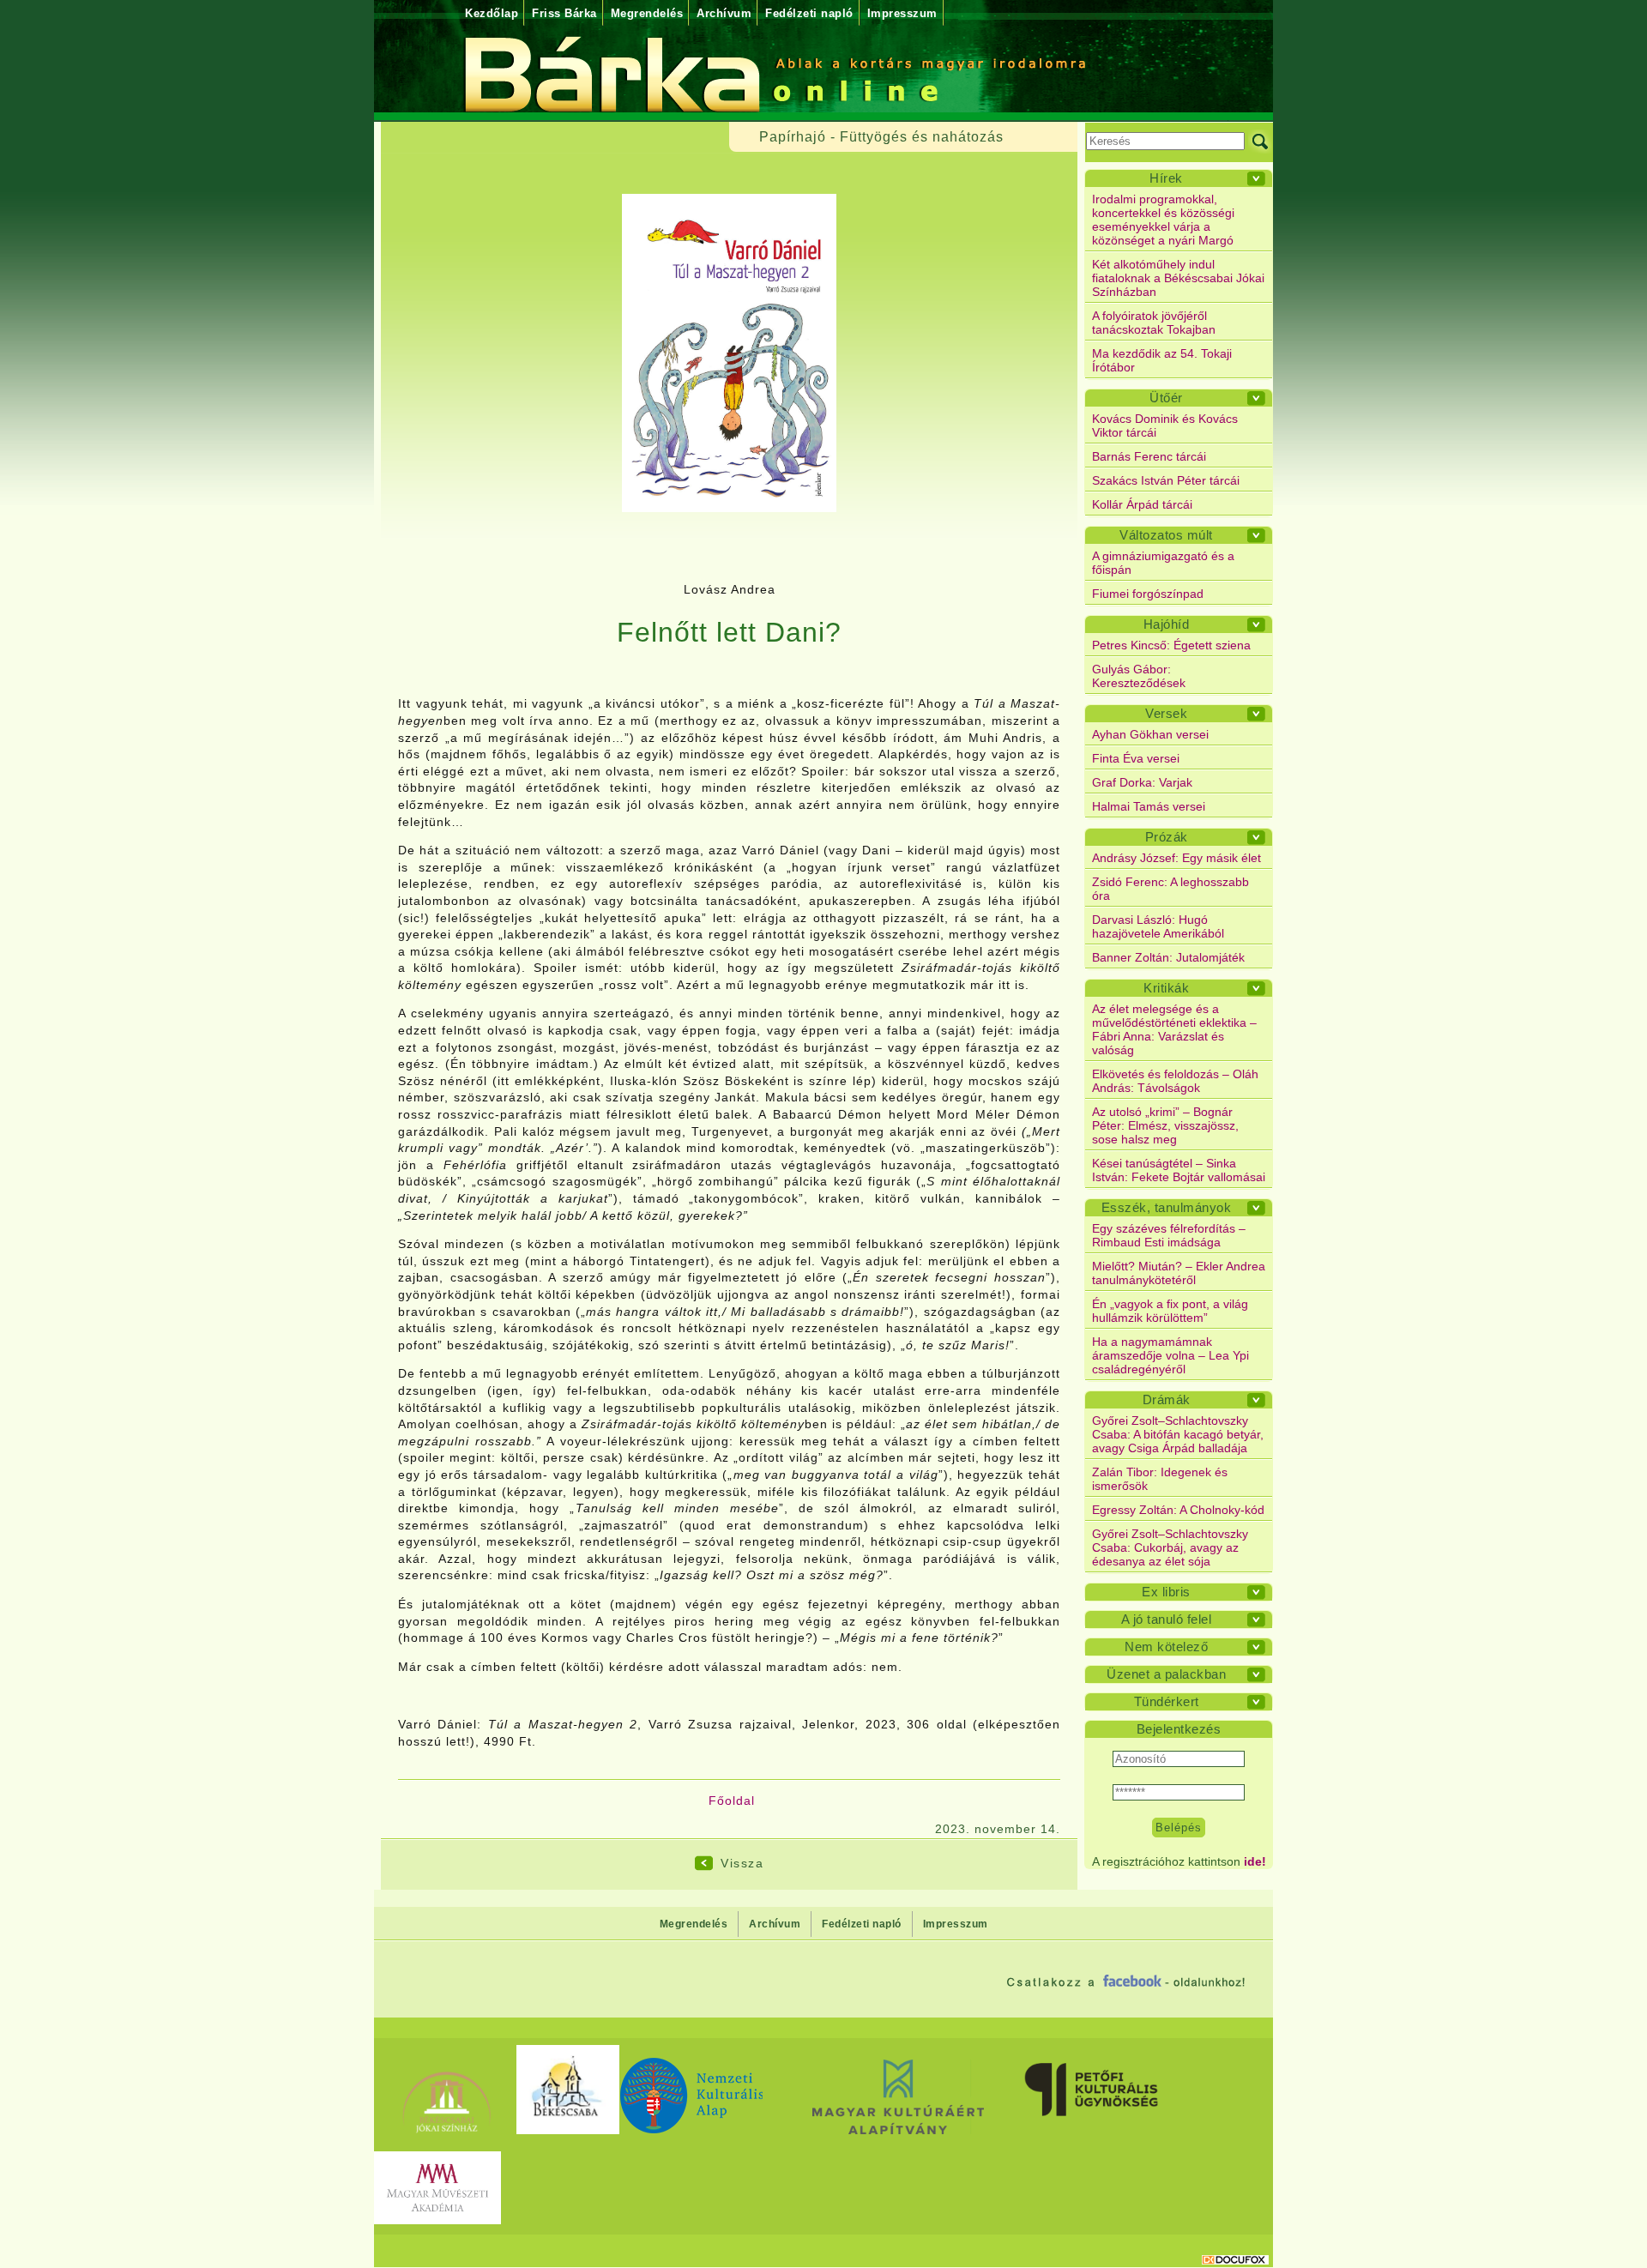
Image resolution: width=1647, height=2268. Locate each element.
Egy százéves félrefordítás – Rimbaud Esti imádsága (1169, 1235)
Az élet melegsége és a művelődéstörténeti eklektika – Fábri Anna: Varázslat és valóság (1174, 1029)
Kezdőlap (492, 13)
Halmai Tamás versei (1149, 806)
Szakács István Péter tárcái (1166, 480)
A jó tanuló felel (1167, 1619)
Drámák (1167, 1399)
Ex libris (1166, 1592)
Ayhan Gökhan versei (1150, 734)
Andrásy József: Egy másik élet (1176, 858)
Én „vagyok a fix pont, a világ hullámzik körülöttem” (1170, 1311)
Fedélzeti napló (809, 13)
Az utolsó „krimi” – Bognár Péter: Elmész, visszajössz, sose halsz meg (1165, 1125)
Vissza (742, 1863)
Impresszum (902, 13)
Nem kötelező (1166, 1647)
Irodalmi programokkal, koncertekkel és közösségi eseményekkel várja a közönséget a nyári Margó (1163, 220)
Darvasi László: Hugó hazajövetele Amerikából (1158, 926)
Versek (1166, 713)
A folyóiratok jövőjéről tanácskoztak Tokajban (1154, 323)
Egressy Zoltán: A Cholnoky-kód (1178, 1510)
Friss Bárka (564, 13)
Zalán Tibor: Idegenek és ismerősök (1160, 1479)
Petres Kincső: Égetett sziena (1171, 645)
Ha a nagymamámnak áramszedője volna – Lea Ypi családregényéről (1170, 1355)
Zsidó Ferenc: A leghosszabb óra (1170, 889)
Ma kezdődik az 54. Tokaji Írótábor (1162, 360)
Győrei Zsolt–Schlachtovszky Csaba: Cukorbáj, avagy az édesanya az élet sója (1170, 1547)
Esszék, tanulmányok (1167, 1207)
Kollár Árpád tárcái (1142, 504)
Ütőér (1166, 398)
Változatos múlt (1166, 535)
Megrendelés (647, 13)
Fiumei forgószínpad (1148, 594)
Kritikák (1166, 988)
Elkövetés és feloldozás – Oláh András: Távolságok (1175, 1081)
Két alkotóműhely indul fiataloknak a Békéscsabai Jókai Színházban (1178, 278)
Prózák (1167, 837)
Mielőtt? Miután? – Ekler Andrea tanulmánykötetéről (1179, 1273)
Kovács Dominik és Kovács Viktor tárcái (1165, 425)
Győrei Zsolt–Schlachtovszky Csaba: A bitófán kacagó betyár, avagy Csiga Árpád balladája (1178, 1434)
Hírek (1166, 178)
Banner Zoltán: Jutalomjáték (1168, 957)
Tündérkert (1167, 1701)
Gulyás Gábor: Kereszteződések (1139, 676)
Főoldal (732, 1801)
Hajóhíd (1167, 624)
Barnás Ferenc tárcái (1149, 456)
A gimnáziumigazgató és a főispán (1163, 563)
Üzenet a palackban (1166, 1674)
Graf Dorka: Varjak (1142, 782)
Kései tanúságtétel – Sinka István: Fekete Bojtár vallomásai (1179, 1170)
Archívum (724, 13)
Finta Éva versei (1136, 758)
